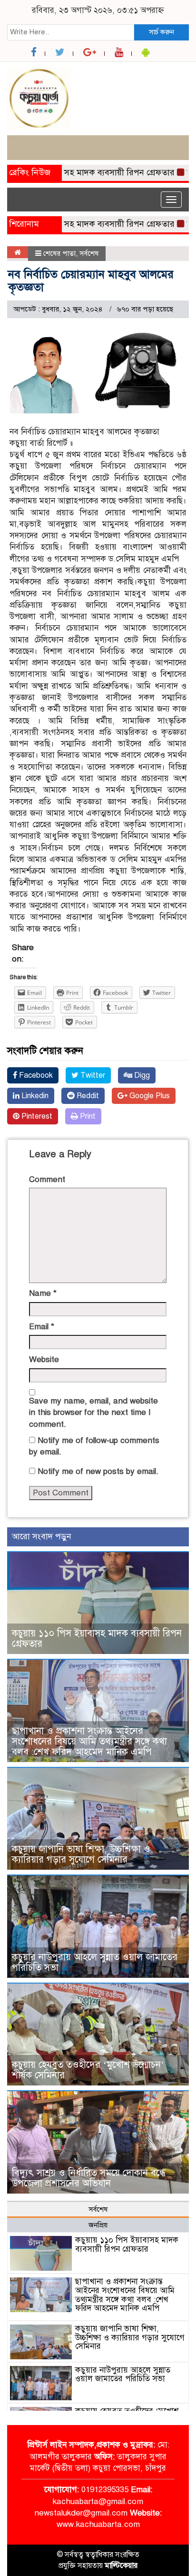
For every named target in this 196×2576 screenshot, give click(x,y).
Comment (47, 1179)
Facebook (35, 1075)
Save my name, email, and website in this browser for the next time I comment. (93, 1413)
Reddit (87, 1096)
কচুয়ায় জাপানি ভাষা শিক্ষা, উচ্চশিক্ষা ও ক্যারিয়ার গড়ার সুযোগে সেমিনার (81, 1854)
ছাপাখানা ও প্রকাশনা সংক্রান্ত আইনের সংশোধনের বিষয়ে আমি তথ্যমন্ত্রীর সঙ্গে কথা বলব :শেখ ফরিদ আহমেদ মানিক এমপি (89, 1741)
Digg (141, 1075)
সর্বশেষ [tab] (98, 2209)
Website (44, 1359)
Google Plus (149, 1096)
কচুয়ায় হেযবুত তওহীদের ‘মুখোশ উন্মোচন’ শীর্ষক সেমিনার (88, 2070)
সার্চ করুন (162, 32)
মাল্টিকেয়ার (121, 2566)
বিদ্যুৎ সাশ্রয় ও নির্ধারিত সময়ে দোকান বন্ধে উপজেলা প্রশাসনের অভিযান (89, 2178)
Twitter (92, 1075)
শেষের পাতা (59, 253)
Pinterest (36, 1116)
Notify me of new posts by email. (98, 1471)
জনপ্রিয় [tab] (98, 2225)
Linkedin (34, 1096)
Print (87, 1116)
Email (42, 1327)
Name (43, 1293)
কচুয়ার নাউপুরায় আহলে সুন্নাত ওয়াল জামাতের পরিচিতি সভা (95, 1962)
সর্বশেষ (89, 253)
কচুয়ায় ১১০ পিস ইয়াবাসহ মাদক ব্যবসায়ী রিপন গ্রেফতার (97, 1639)
